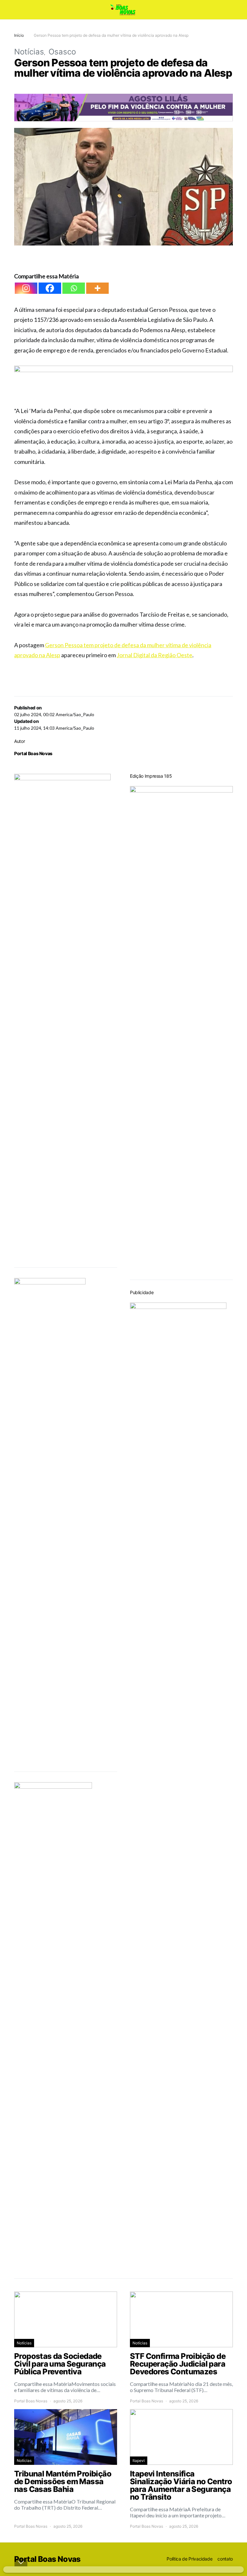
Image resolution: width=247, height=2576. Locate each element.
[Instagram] (26, 288)
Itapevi (139, 2461)
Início (19, 35)
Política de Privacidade (189, 2559)
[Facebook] (50, 288)
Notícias (29, 52)
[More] (97, 288)
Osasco (62, 52)
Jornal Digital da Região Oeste (155, 655)
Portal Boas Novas (33, 753)
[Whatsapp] (74, 288)
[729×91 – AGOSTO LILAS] (123, 107)
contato (225, 2559)
